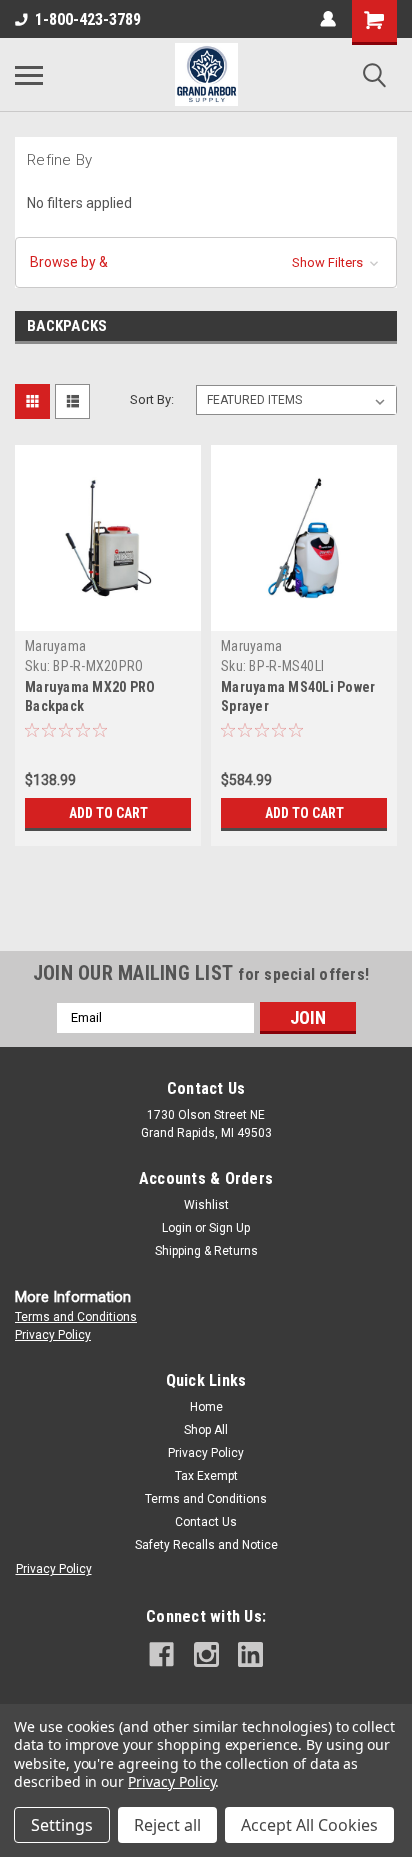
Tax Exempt (206, 1476)
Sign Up (229, 1228)
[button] (206, 262)
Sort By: (152, 399)
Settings (62, 1825)
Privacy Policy (53, 1335)
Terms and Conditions (76, 1317)
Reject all (167, 1825)
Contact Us (206, 1522)
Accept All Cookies (309, 1825)
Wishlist (206, 1205)
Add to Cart (108, 813)
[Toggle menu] (29, 75)
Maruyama (55, 646)
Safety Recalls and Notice (206, 1545)
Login (177, 1228)
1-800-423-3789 (88, 19)
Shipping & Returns (206, 1251)
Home (206, 1407)
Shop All (206, 1430)
